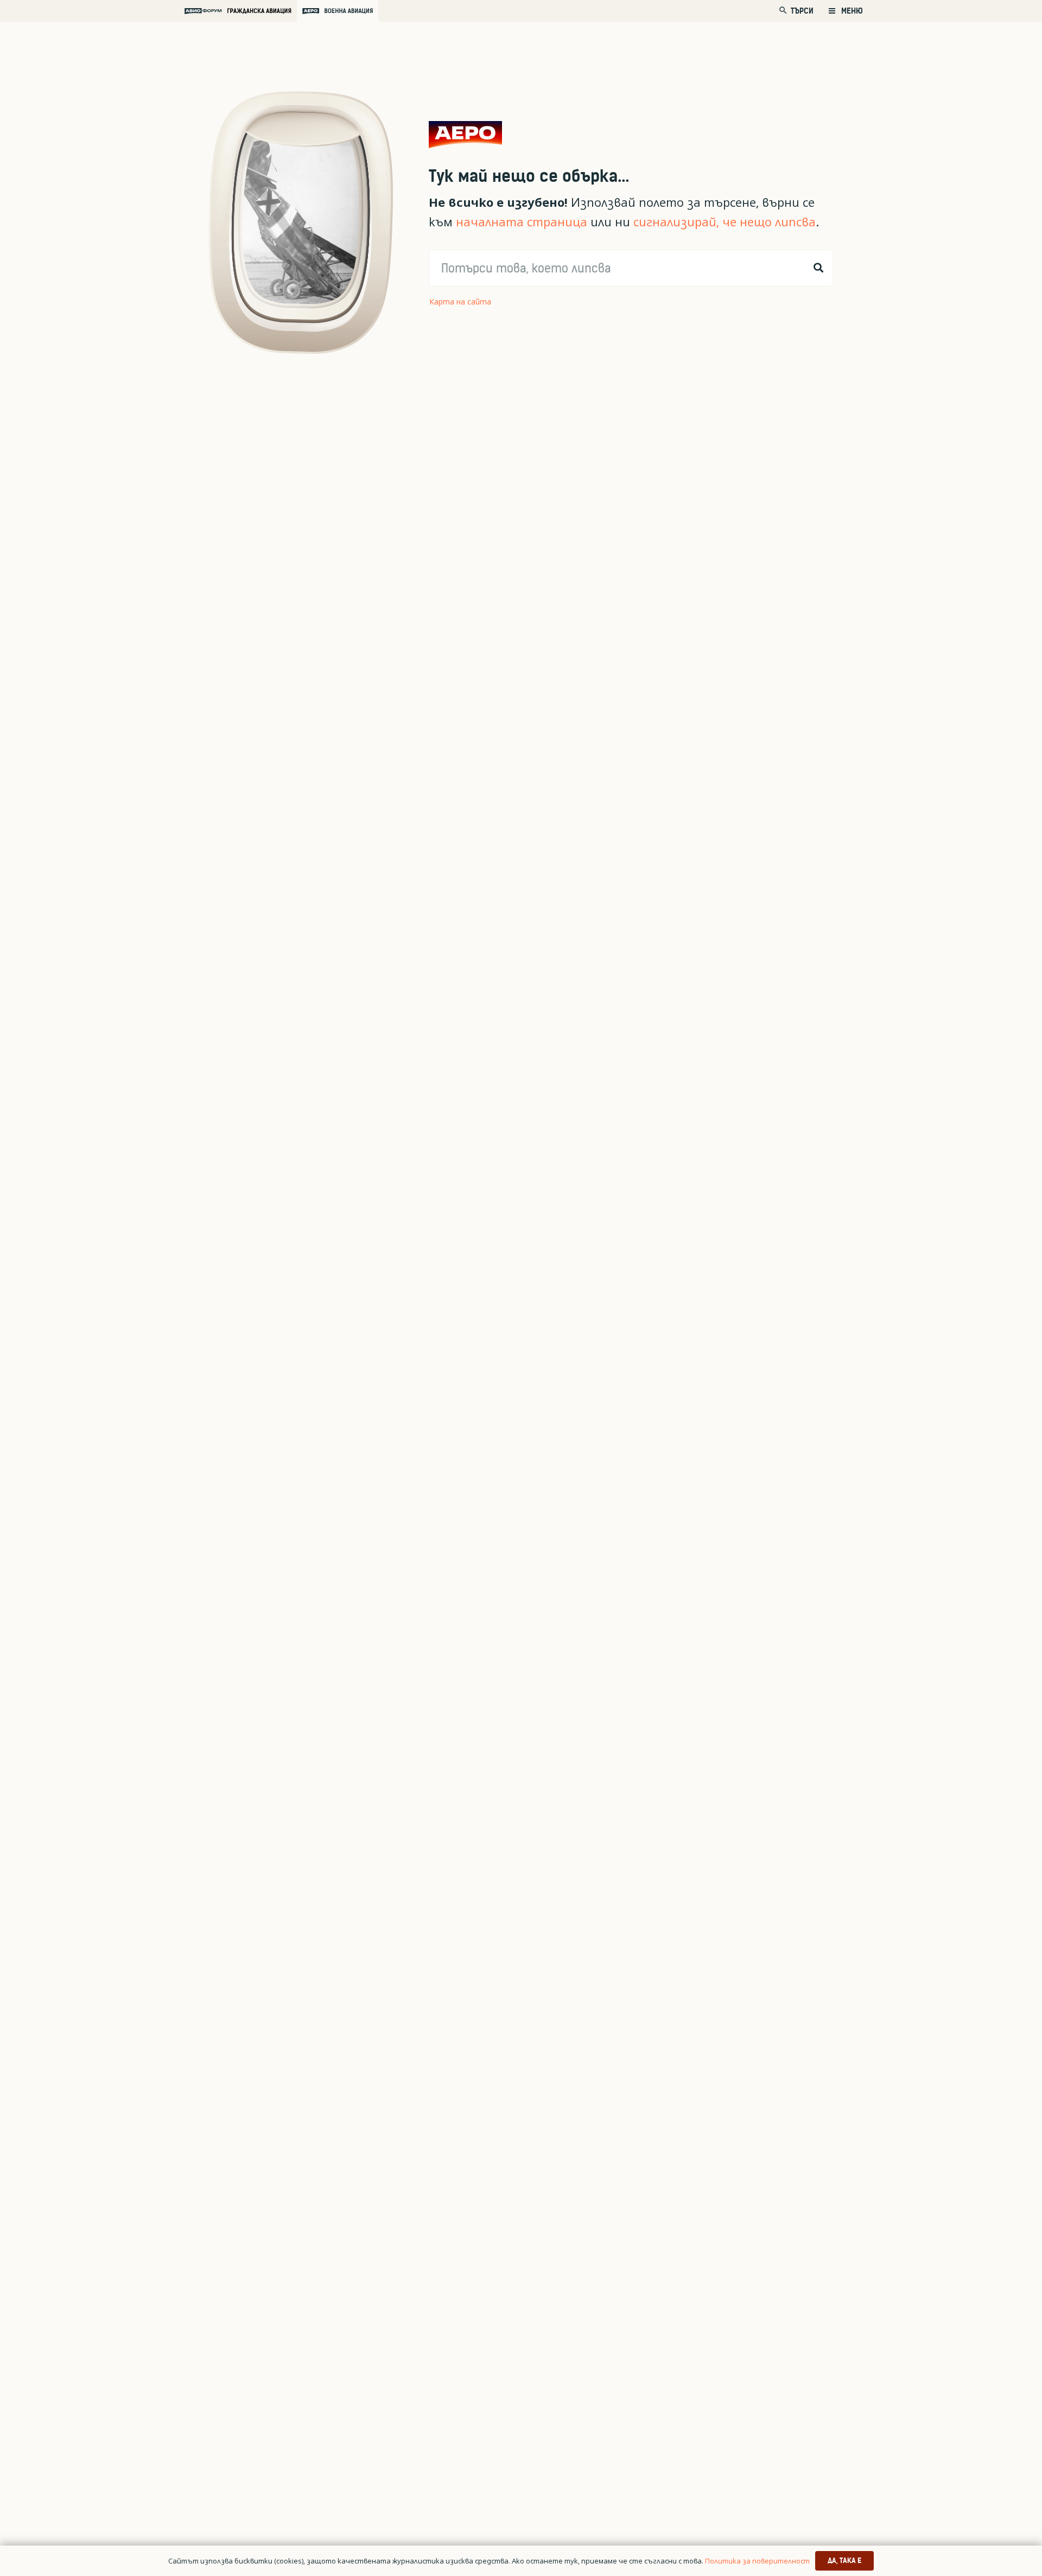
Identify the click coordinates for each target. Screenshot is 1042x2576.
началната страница (522, 222)
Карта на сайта (460, 302)
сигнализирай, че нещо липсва (725, 222)
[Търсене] (818, 268)
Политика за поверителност (757, 2561)
